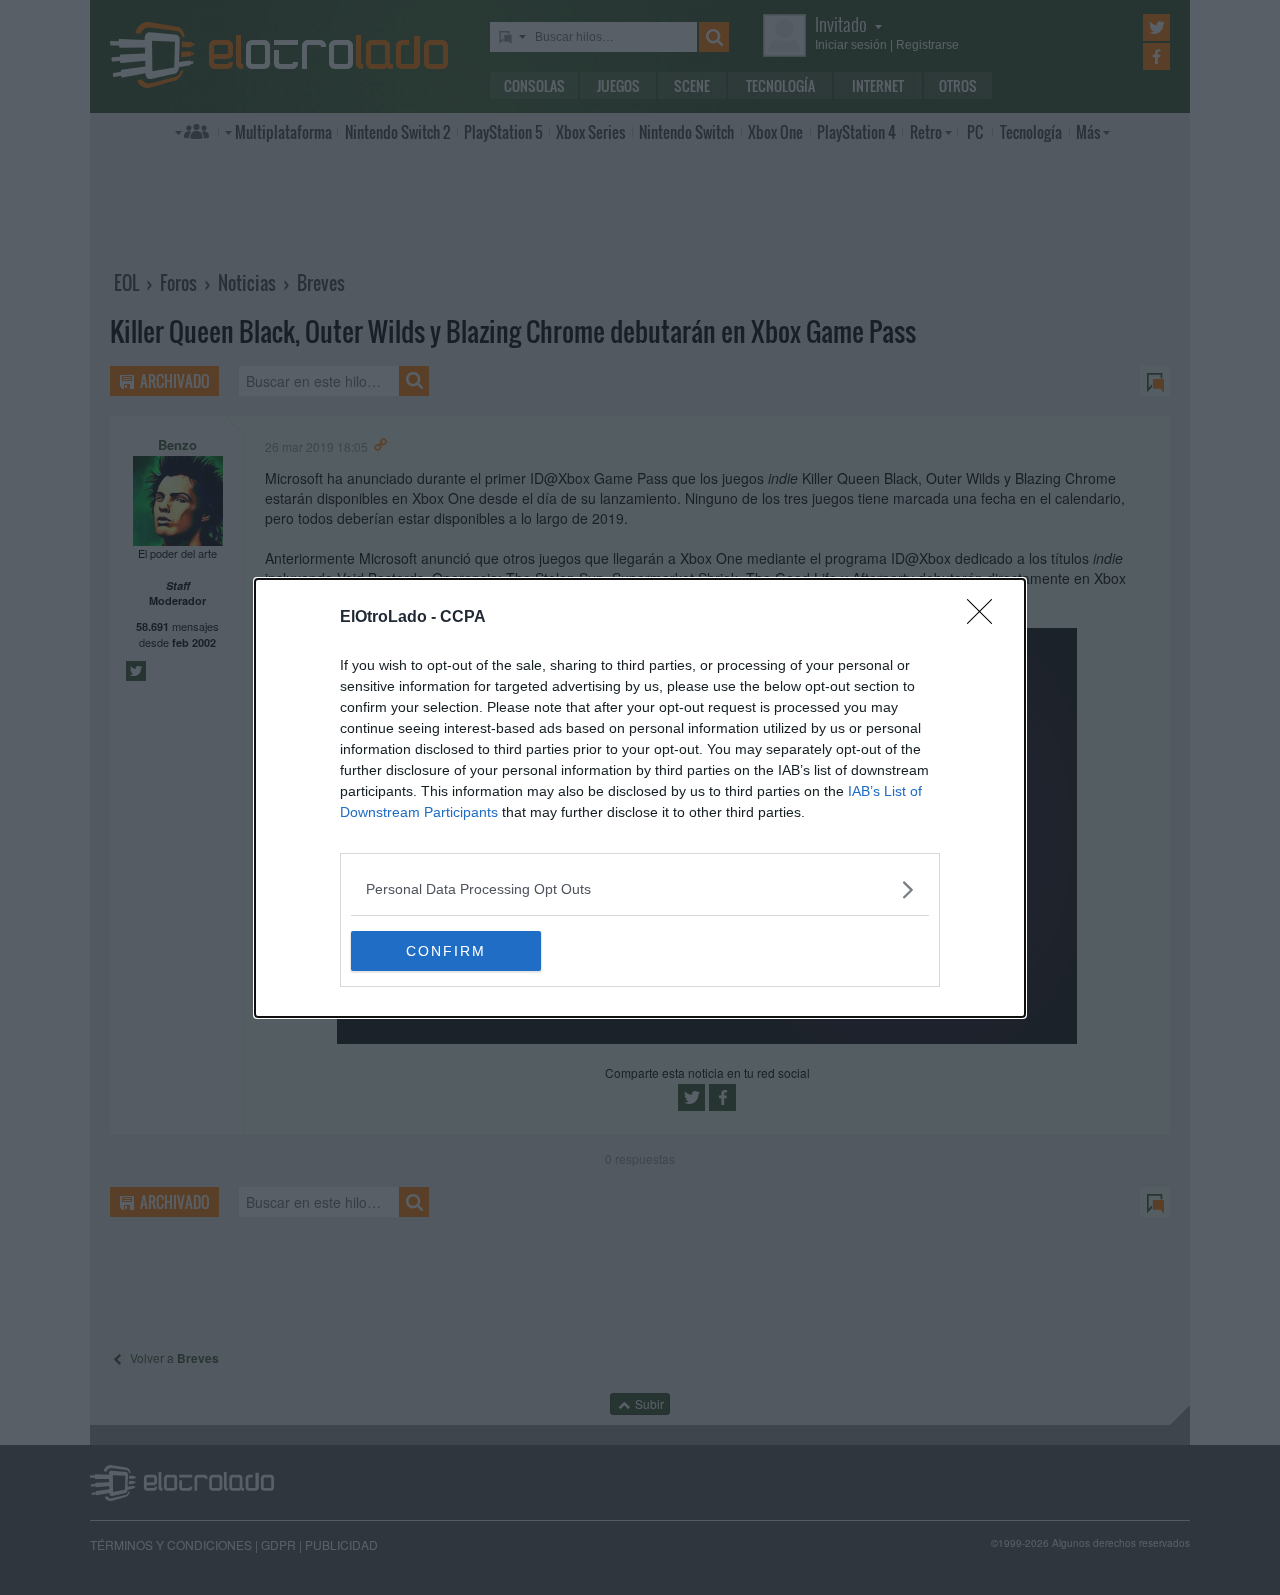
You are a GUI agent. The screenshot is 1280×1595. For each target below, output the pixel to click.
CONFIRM (446, 951)
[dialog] (640, 798)
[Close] (986, 618)
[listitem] (640, 889)
